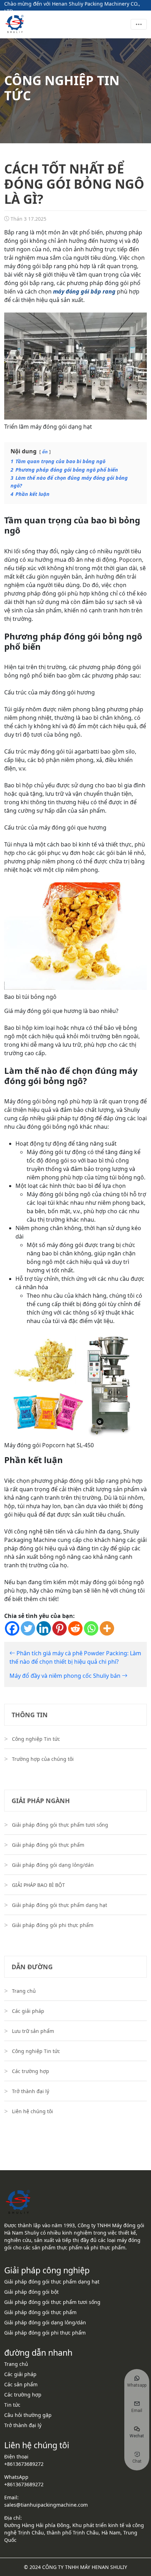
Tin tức (12, 2405)
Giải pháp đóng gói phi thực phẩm (53, 1925)
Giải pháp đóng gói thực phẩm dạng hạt (60, 1905)
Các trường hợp (31, 2071)
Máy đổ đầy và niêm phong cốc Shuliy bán (66, 1676)
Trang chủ (24, 1991)
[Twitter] (28, 1628)
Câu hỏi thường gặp (28, 2415)
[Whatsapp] (91, 1628)
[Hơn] (107, 1628)
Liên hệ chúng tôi (32, 2111)
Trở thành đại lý (31, 2091)
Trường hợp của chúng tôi (43, 1759)
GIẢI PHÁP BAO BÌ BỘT (38, 1885)
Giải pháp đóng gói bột (31, 2292)
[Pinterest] (60, 1628)
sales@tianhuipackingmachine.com (46, 2505)
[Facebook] (12, 1628)
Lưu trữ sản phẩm (33, 2031)
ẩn (45, 452)
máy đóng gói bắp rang (84, 291)
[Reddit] (75, 1628)
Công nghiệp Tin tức (36, 1739)
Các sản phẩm (21, 2384)
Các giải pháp (28, 2011)
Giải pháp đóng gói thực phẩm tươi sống (60, 1825)
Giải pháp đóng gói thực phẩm (48, 1845)
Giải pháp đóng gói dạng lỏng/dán (53, 1865)
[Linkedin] (44, 1628)
